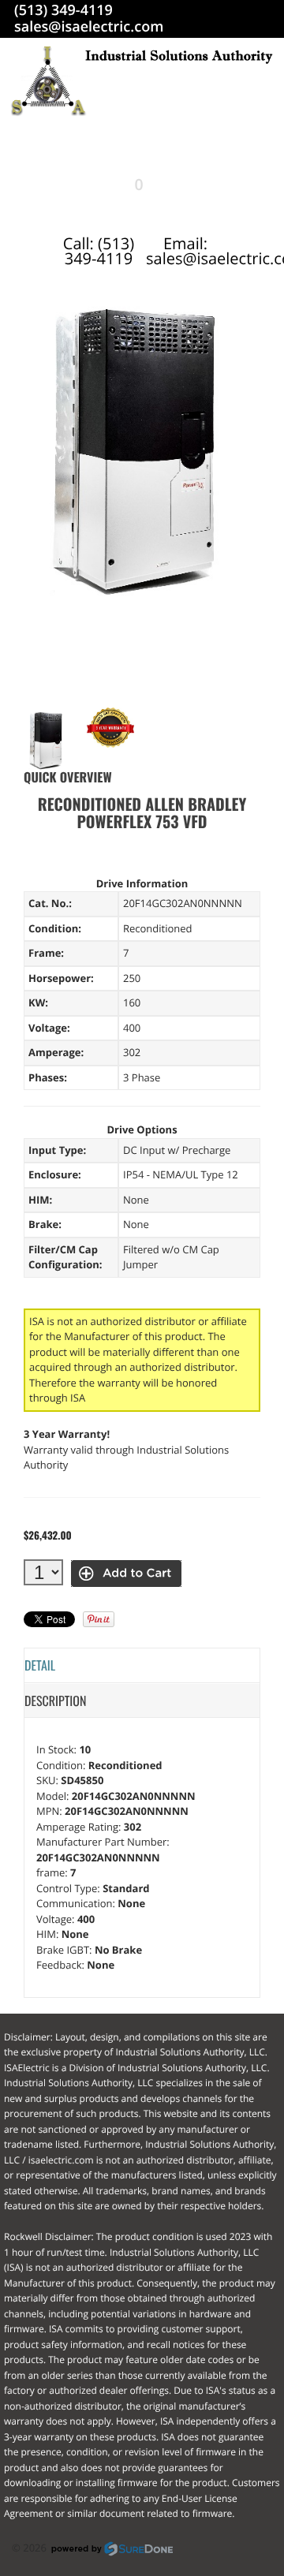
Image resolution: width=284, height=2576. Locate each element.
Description (55, 1701)
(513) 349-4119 (64, 10)
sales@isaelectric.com (89, 27)
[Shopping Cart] (125, 185)
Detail (40, 1665)
